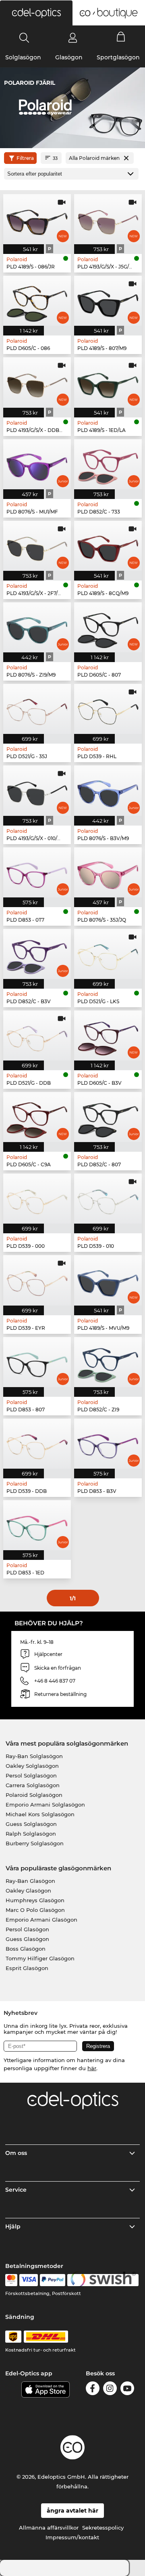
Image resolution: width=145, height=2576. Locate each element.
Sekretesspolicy (103, 2528)
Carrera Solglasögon (33, 1785)
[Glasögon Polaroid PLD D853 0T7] (37, 872)
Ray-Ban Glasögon (30, 1881)
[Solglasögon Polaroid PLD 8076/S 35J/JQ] (108, 872)
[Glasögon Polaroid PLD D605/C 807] (108, 627)
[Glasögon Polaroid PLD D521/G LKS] (108, 954)
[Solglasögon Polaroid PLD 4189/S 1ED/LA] (108, 382)
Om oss (16, 2153)
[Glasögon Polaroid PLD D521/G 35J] (37, 709)
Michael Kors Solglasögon (40, 1814)
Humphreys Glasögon (35, 1900)
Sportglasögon (118, 57)
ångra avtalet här (72, 2511)
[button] (36, 13)
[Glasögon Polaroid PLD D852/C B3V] (37, 954)
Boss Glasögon (26, 1949)
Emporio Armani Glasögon (41, 1920)
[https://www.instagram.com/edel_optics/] (110, 2390)
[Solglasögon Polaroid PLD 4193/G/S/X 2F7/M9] (37, 546)
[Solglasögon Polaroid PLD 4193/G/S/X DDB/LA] (37, 382)
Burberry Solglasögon (35, 1843)
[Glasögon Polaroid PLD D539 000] (37, 1199)
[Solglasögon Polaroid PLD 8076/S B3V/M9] (108, 790)
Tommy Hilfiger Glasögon (40, 1958)
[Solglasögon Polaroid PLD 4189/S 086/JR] (37, 219)
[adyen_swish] (103, 2280)
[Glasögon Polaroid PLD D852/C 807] (108, 1117)
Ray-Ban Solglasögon (34, 1756)
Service (16, 2190)
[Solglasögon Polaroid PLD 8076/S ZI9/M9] (37, 627)
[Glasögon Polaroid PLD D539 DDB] (37, 1444)
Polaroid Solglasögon (34, 1795)
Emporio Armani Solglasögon (45, 1805)
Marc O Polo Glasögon (35, 1910)
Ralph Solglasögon (31, 1834)
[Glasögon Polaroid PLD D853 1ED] (37, 1525)
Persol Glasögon (27, 1929)
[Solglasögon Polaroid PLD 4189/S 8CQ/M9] (108, 546)
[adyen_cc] (11, 2280)
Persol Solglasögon (31, 1775)
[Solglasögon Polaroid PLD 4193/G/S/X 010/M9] (37, 790)
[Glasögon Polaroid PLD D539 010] (108, 1199)
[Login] (73, 38)
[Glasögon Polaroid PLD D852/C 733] (108, 464)
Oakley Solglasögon (32, 1766)
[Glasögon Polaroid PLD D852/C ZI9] (108, 1362)
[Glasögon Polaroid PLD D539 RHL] (108, 709)
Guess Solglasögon (31, 1824)
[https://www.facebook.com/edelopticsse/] (93, 2390)
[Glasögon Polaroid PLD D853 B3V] (108, 1444)
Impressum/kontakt (72, 2537)
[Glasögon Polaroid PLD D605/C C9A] (37, 1117)
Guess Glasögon (27, 1939)
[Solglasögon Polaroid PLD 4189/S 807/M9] (108, 301)
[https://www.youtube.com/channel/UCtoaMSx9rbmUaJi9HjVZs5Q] (127, 2390)
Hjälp (13, 2226)
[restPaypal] (53, 2280)
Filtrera (25, 158)
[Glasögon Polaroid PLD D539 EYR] (37, 1280)
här (92, 2068)
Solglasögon (23, 57)
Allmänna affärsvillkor (49, 2528)
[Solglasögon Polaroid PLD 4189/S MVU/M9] (108, 1280)
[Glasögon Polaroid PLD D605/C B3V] (108, 1035)
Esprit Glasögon (27, 1968)
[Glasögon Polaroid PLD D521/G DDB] (37, 1035)
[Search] (24, 38)
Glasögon (69, 57)
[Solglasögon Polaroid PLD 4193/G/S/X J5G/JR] (108, 219)
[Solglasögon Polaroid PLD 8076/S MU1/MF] (37, 464)
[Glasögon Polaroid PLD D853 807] (37, 1362)
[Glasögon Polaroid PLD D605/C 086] (37, 301)
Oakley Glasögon (28, 1891)
